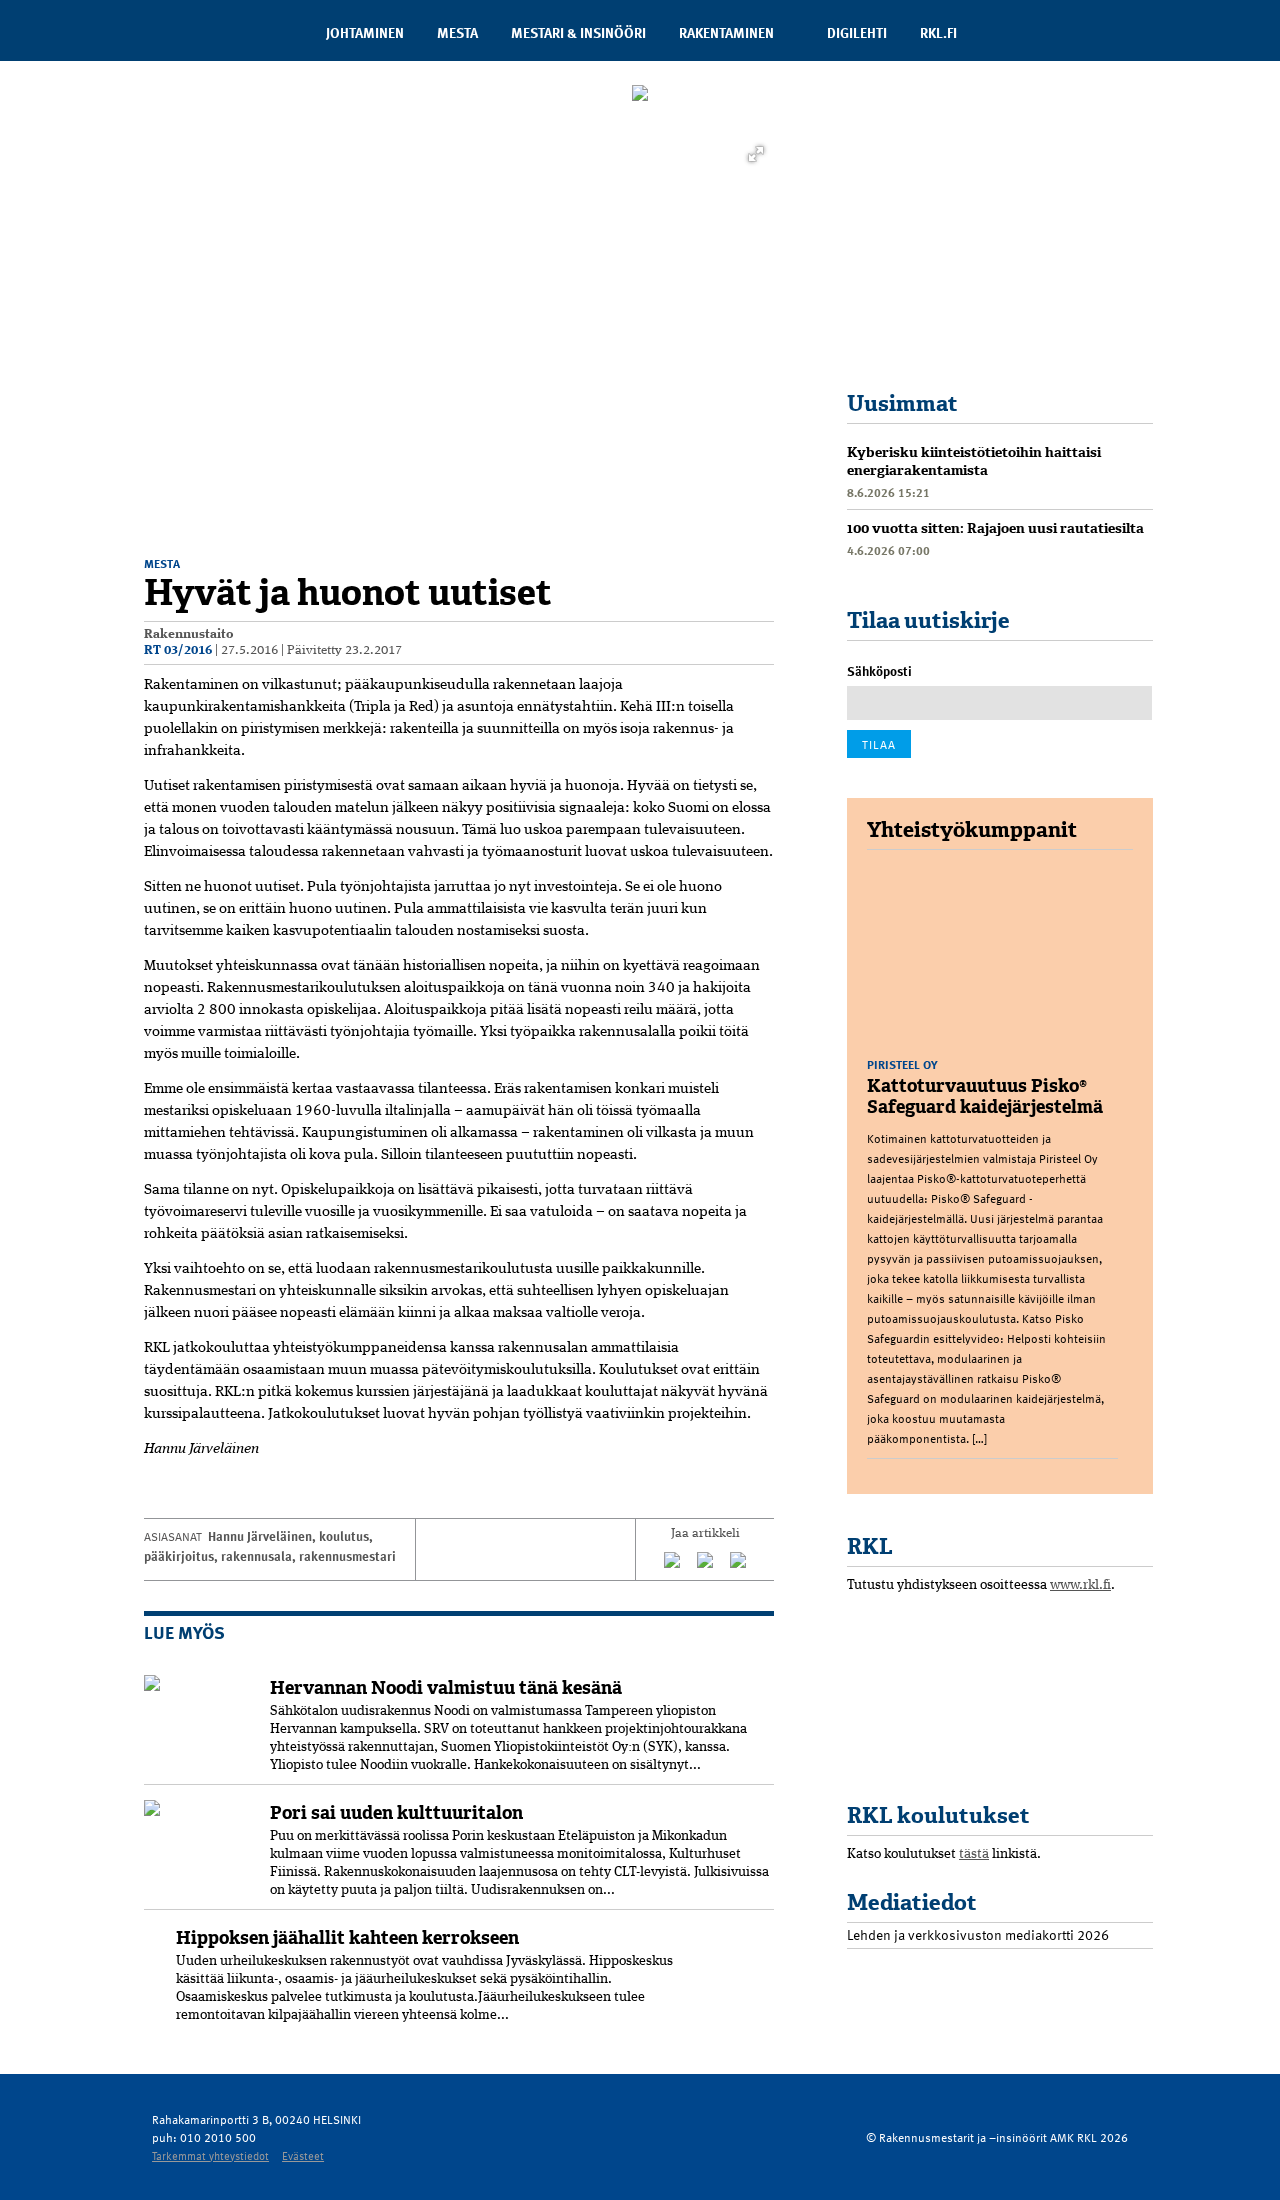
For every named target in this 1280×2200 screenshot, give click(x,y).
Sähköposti (879, 671)
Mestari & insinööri (578, 32)
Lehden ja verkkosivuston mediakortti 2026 (978, 1934)
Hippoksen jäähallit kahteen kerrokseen (347, 1938)
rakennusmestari (347, 1556)
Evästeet (303, 2155)
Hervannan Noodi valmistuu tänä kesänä (446, 1688)
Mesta (457, 32)
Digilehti (857, 32)
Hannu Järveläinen (260, 1536)
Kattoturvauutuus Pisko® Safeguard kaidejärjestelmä (985, 1096)
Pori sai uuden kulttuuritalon (396, 1813)
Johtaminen (365, 32)
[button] (756, 154)
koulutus (344, 1536)
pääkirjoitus (179, 1556)
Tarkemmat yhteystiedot (210, 2155)
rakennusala (256, 1556)
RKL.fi (938, 32)
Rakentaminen (726, 32)
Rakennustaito (189, 634)
